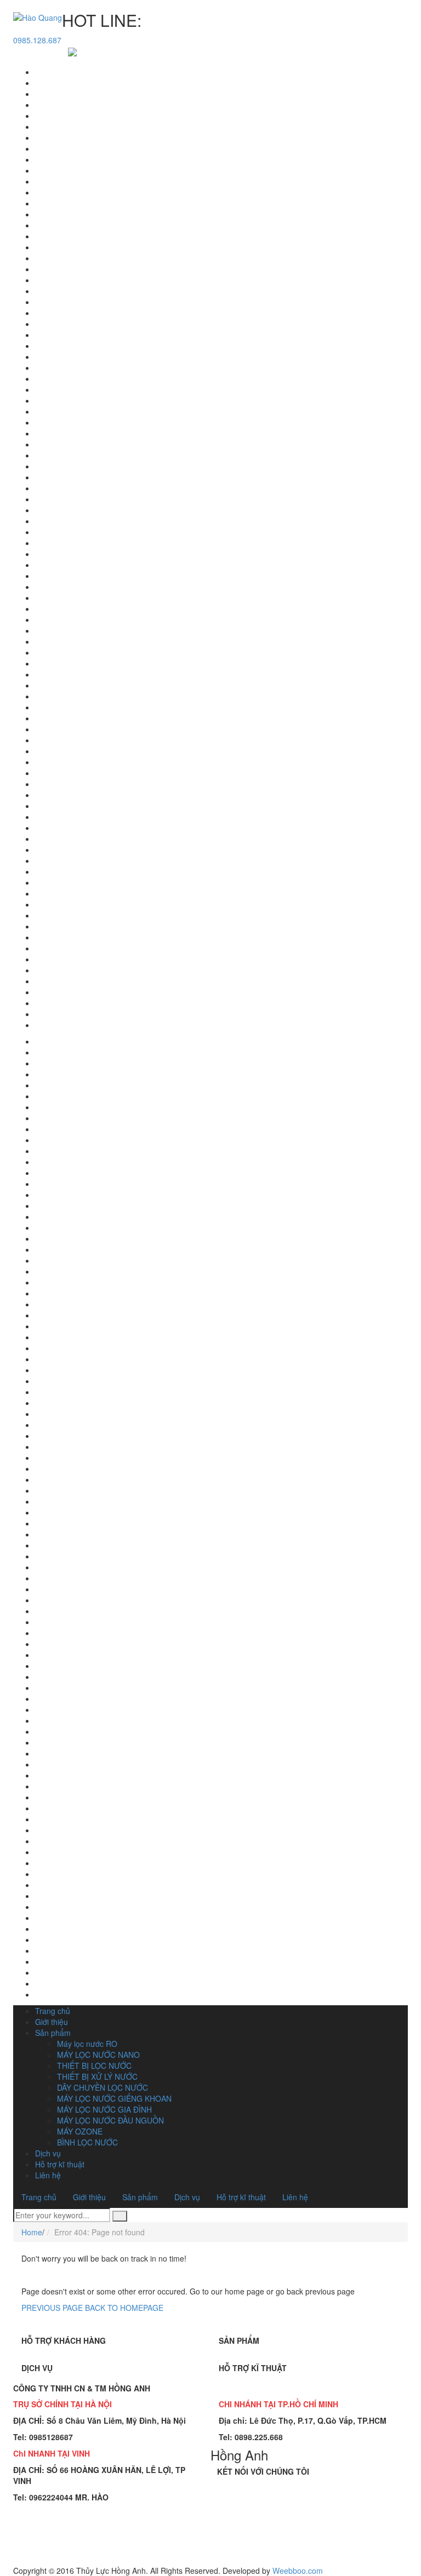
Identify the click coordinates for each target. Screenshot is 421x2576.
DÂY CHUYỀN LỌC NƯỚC (103, 2087)
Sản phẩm (53, 2033)
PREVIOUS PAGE (52, 2308)
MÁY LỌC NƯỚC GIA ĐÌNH (104, 2109)
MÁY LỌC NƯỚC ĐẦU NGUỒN (110, 2120)
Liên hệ (48, 2175)
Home (32, 2232)
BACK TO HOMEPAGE (124, 2308)
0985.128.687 (37, 40)
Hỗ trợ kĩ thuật (60, 2164)
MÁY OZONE (80, 2131)
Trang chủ (53, 2011)
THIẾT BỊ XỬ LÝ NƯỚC (97, 2076)
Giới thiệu (52, 2022)
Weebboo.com (298, 2571)
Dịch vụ (48, 2153)
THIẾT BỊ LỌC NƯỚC (94, 2066)
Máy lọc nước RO (87, 2044)
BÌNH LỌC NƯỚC (87, 2142)
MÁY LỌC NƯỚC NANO (98, 2055)
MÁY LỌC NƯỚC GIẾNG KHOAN (114, 2098)
